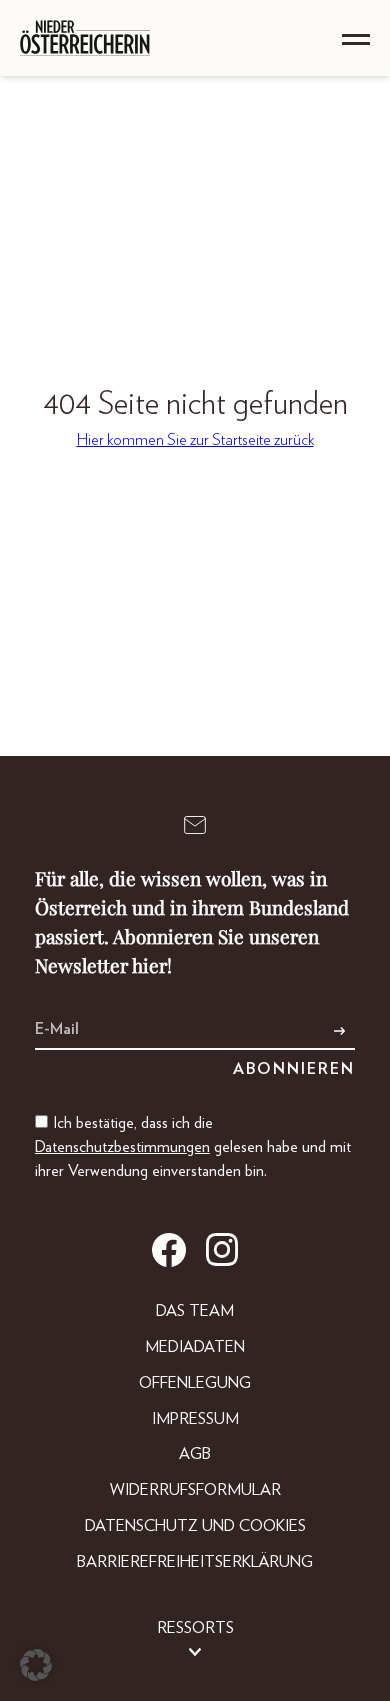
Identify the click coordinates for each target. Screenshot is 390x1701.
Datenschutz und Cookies (195, 1526)
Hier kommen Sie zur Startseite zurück (195, 440)
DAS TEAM (195, 1311)
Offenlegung (195, 1383)
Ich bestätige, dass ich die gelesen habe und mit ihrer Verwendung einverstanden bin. (193, 1147)
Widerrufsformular (195, 1490)
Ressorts (195, 1628)
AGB (195, 1454)
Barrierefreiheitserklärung (195, 1562)
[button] (36, 1665)
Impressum (195, 1419)
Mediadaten (195, 1347)
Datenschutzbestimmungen (122, 1147)
